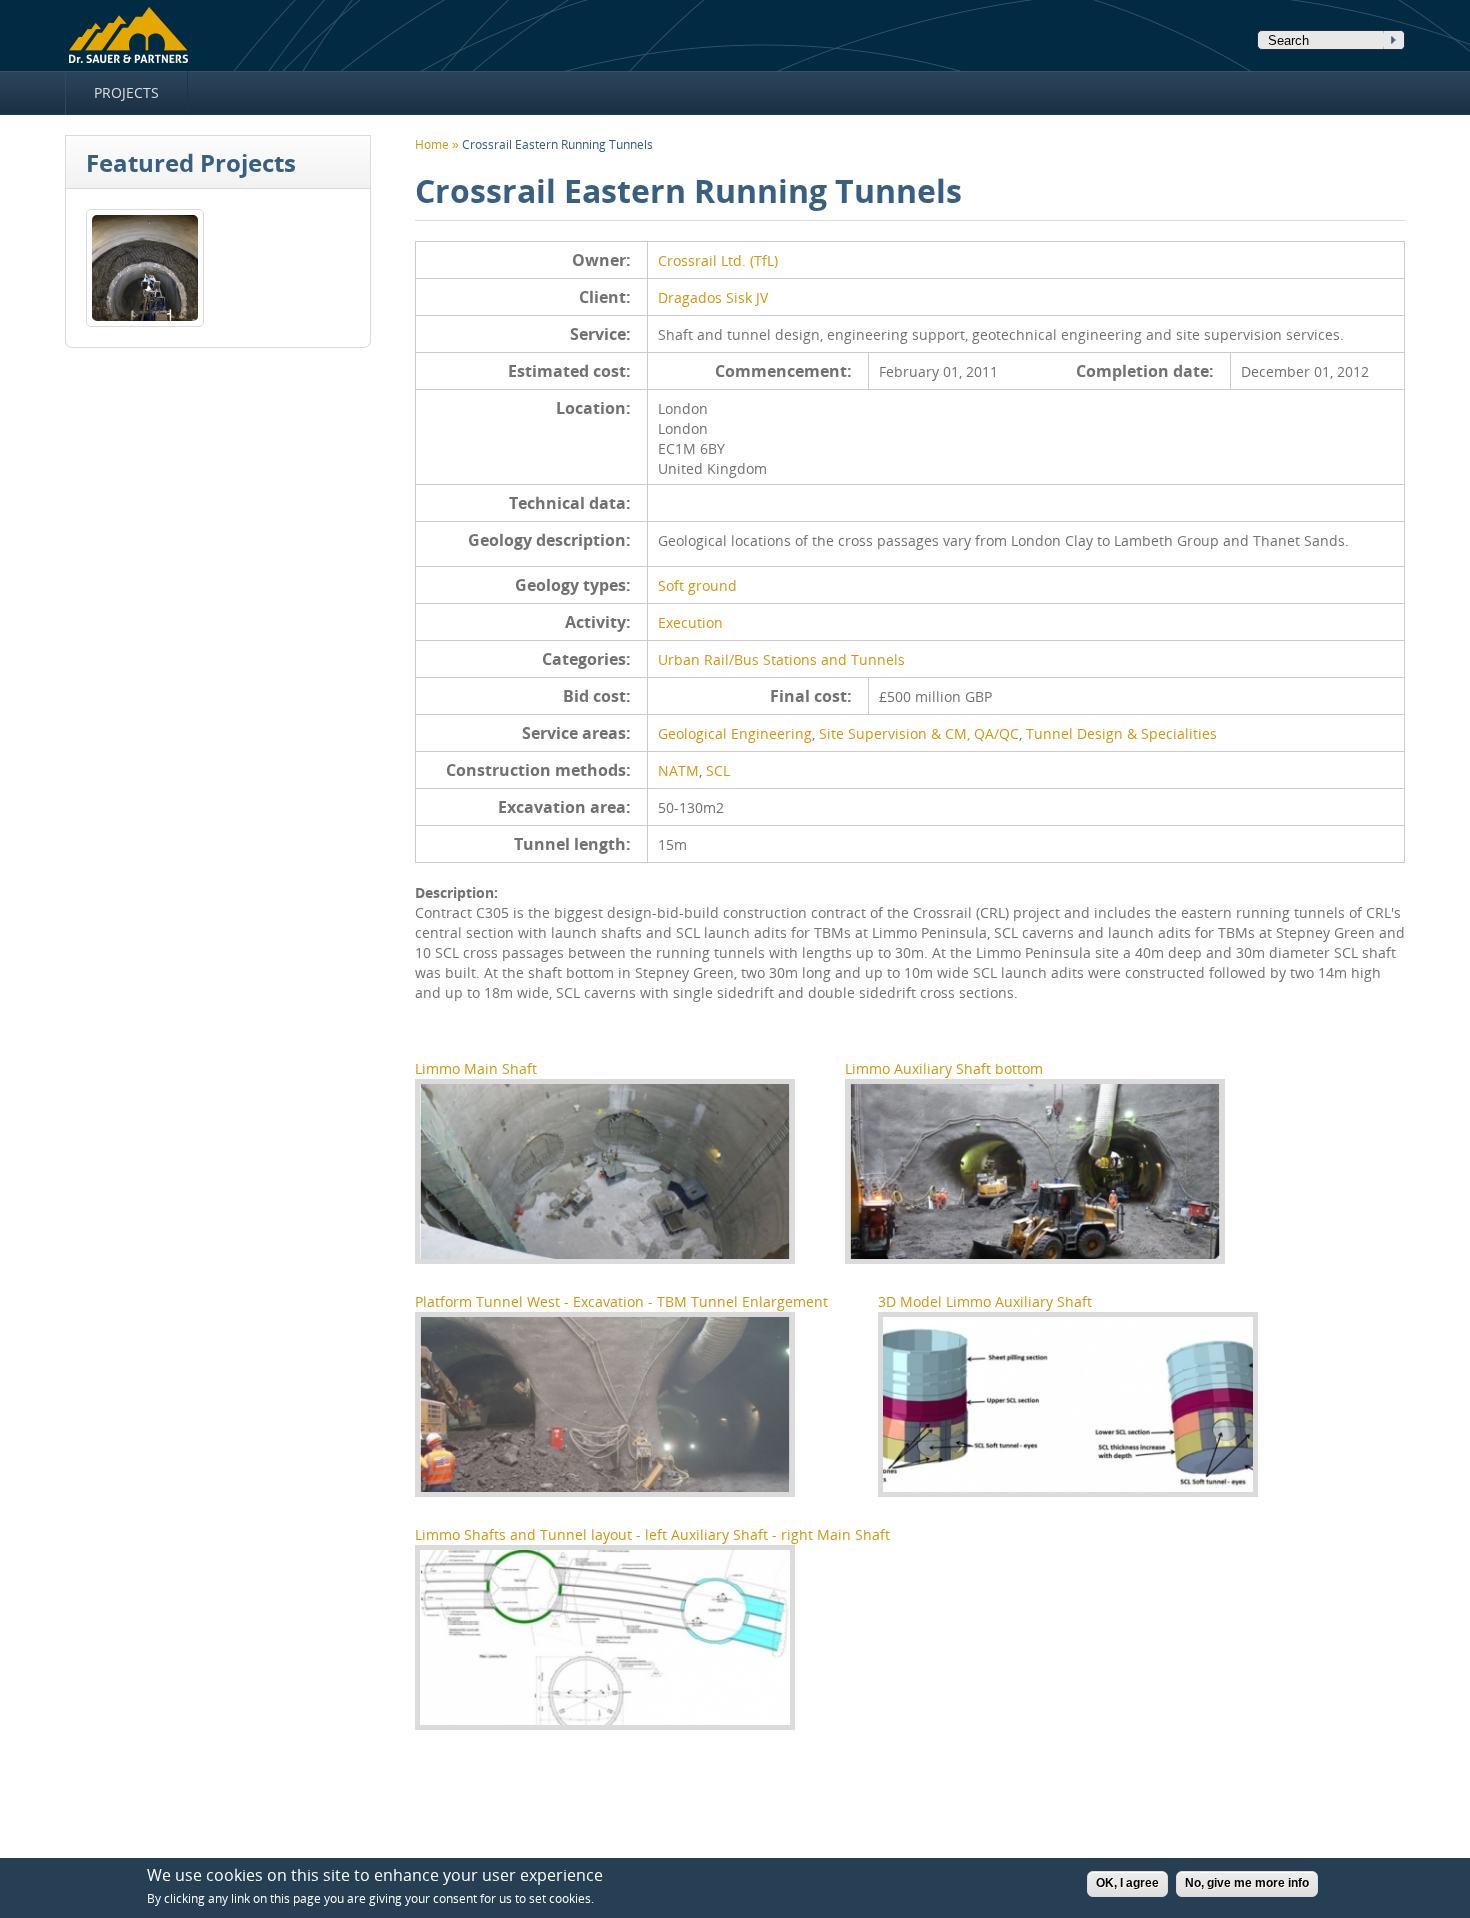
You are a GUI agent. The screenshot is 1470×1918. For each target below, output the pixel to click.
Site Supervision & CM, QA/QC (919, 733)
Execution (690, 622)
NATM (678, 770)
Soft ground (697, 585)
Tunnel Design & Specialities (1121, 733)
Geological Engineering (735, 733)
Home (128, 36)
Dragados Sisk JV (713, 297)
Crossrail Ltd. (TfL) (718, 260)
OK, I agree (1127, 1883)
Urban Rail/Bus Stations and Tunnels (781, 659)
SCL (718, 770)
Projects (126, 92)
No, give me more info (1247, 1883)
